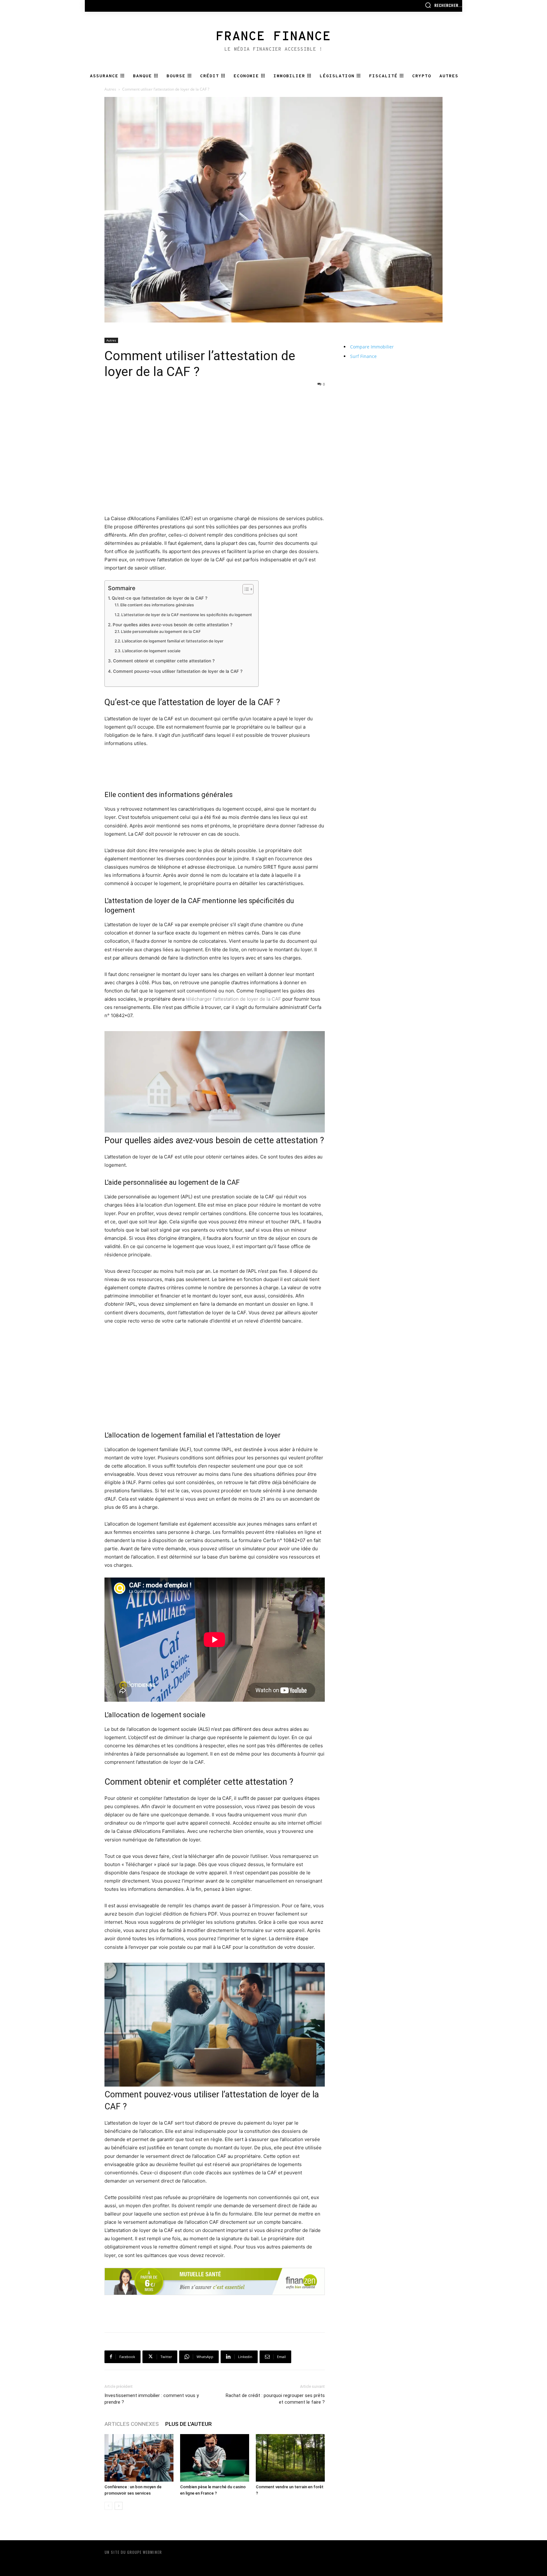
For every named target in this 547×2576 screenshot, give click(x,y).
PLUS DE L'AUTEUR (189, 2424)
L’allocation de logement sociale (151, 651)
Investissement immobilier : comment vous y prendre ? (152, 2399)
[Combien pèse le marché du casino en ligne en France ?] (215, 2458)
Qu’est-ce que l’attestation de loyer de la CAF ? (160, 598)
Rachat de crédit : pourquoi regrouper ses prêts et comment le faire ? (275, 2399)
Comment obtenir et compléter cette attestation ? (164, 661)
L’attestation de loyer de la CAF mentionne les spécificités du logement (186, 615)
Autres (110, 89)
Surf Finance (363, 356)
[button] (443, 5)
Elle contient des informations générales (157, 605)
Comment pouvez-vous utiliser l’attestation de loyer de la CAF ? (178, 671)
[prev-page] (108, 2506)
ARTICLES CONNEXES (132, 2424)
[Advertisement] (215, 403)
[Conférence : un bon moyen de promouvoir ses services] (139, 2458)
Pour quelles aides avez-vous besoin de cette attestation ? (173, 625)
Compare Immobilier (372, 347)
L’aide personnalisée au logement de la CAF (161, 631)
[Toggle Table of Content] (245, 589)
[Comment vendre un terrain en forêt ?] (290, 2458)
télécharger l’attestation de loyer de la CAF (233, 999)
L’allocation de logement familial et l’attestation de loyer (173, 641)
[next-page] (119, 2506)
